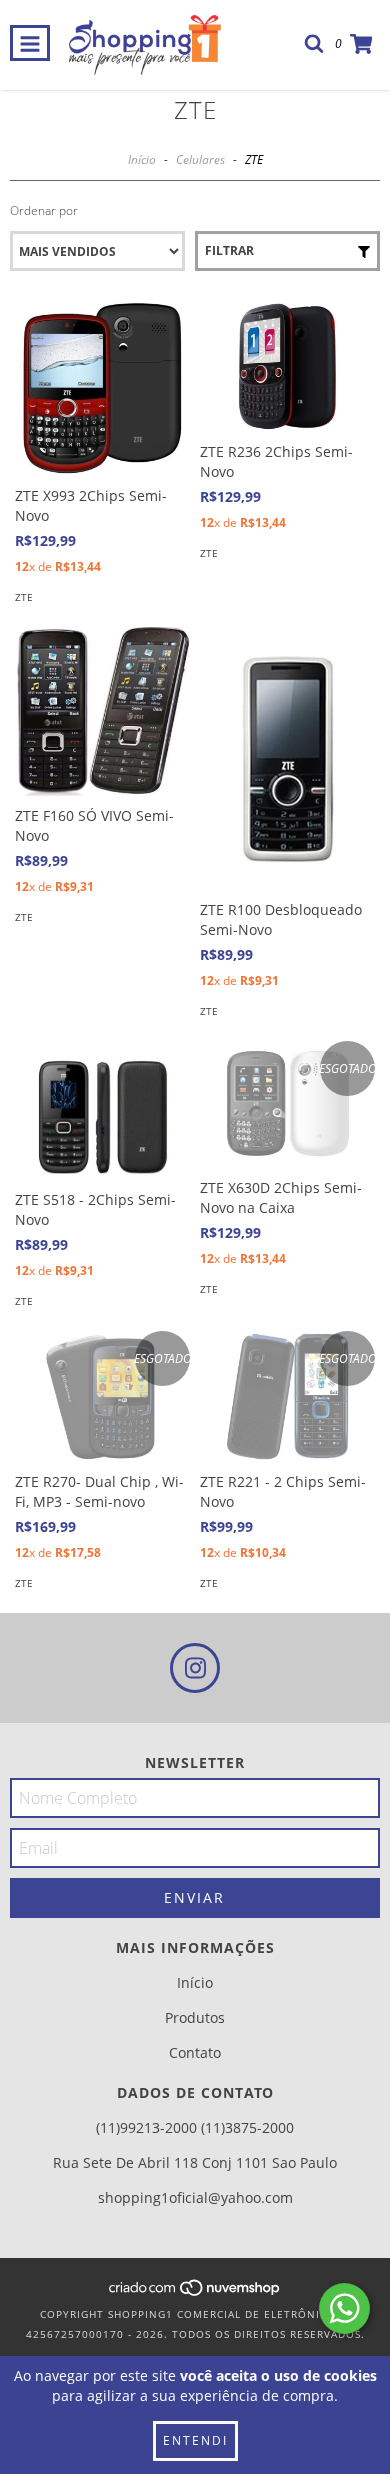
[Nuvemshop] (195, 2294)
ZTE (24, 597)
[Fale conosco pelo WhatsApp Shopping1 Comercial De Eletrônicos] (344, 2308)
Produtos (195, 2017)
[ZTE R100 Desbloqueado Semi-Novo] (287, 758)
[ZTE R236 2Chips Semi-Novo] (287, 366)
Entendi (195, 2440)
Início (142, 159)
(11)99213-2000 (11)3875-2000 (195, 2127)
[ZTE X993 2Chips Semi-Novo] (102, 388)
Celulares (200, 159)
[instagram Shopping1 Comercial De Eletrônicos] (195, 1668)
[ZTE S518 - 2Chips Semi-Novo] (102, 1110)
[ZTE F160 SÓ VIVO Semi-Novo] (102, 711)
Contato (195, 2052)
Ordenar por (44, 210)
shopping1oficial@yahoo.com (195, 2197)
